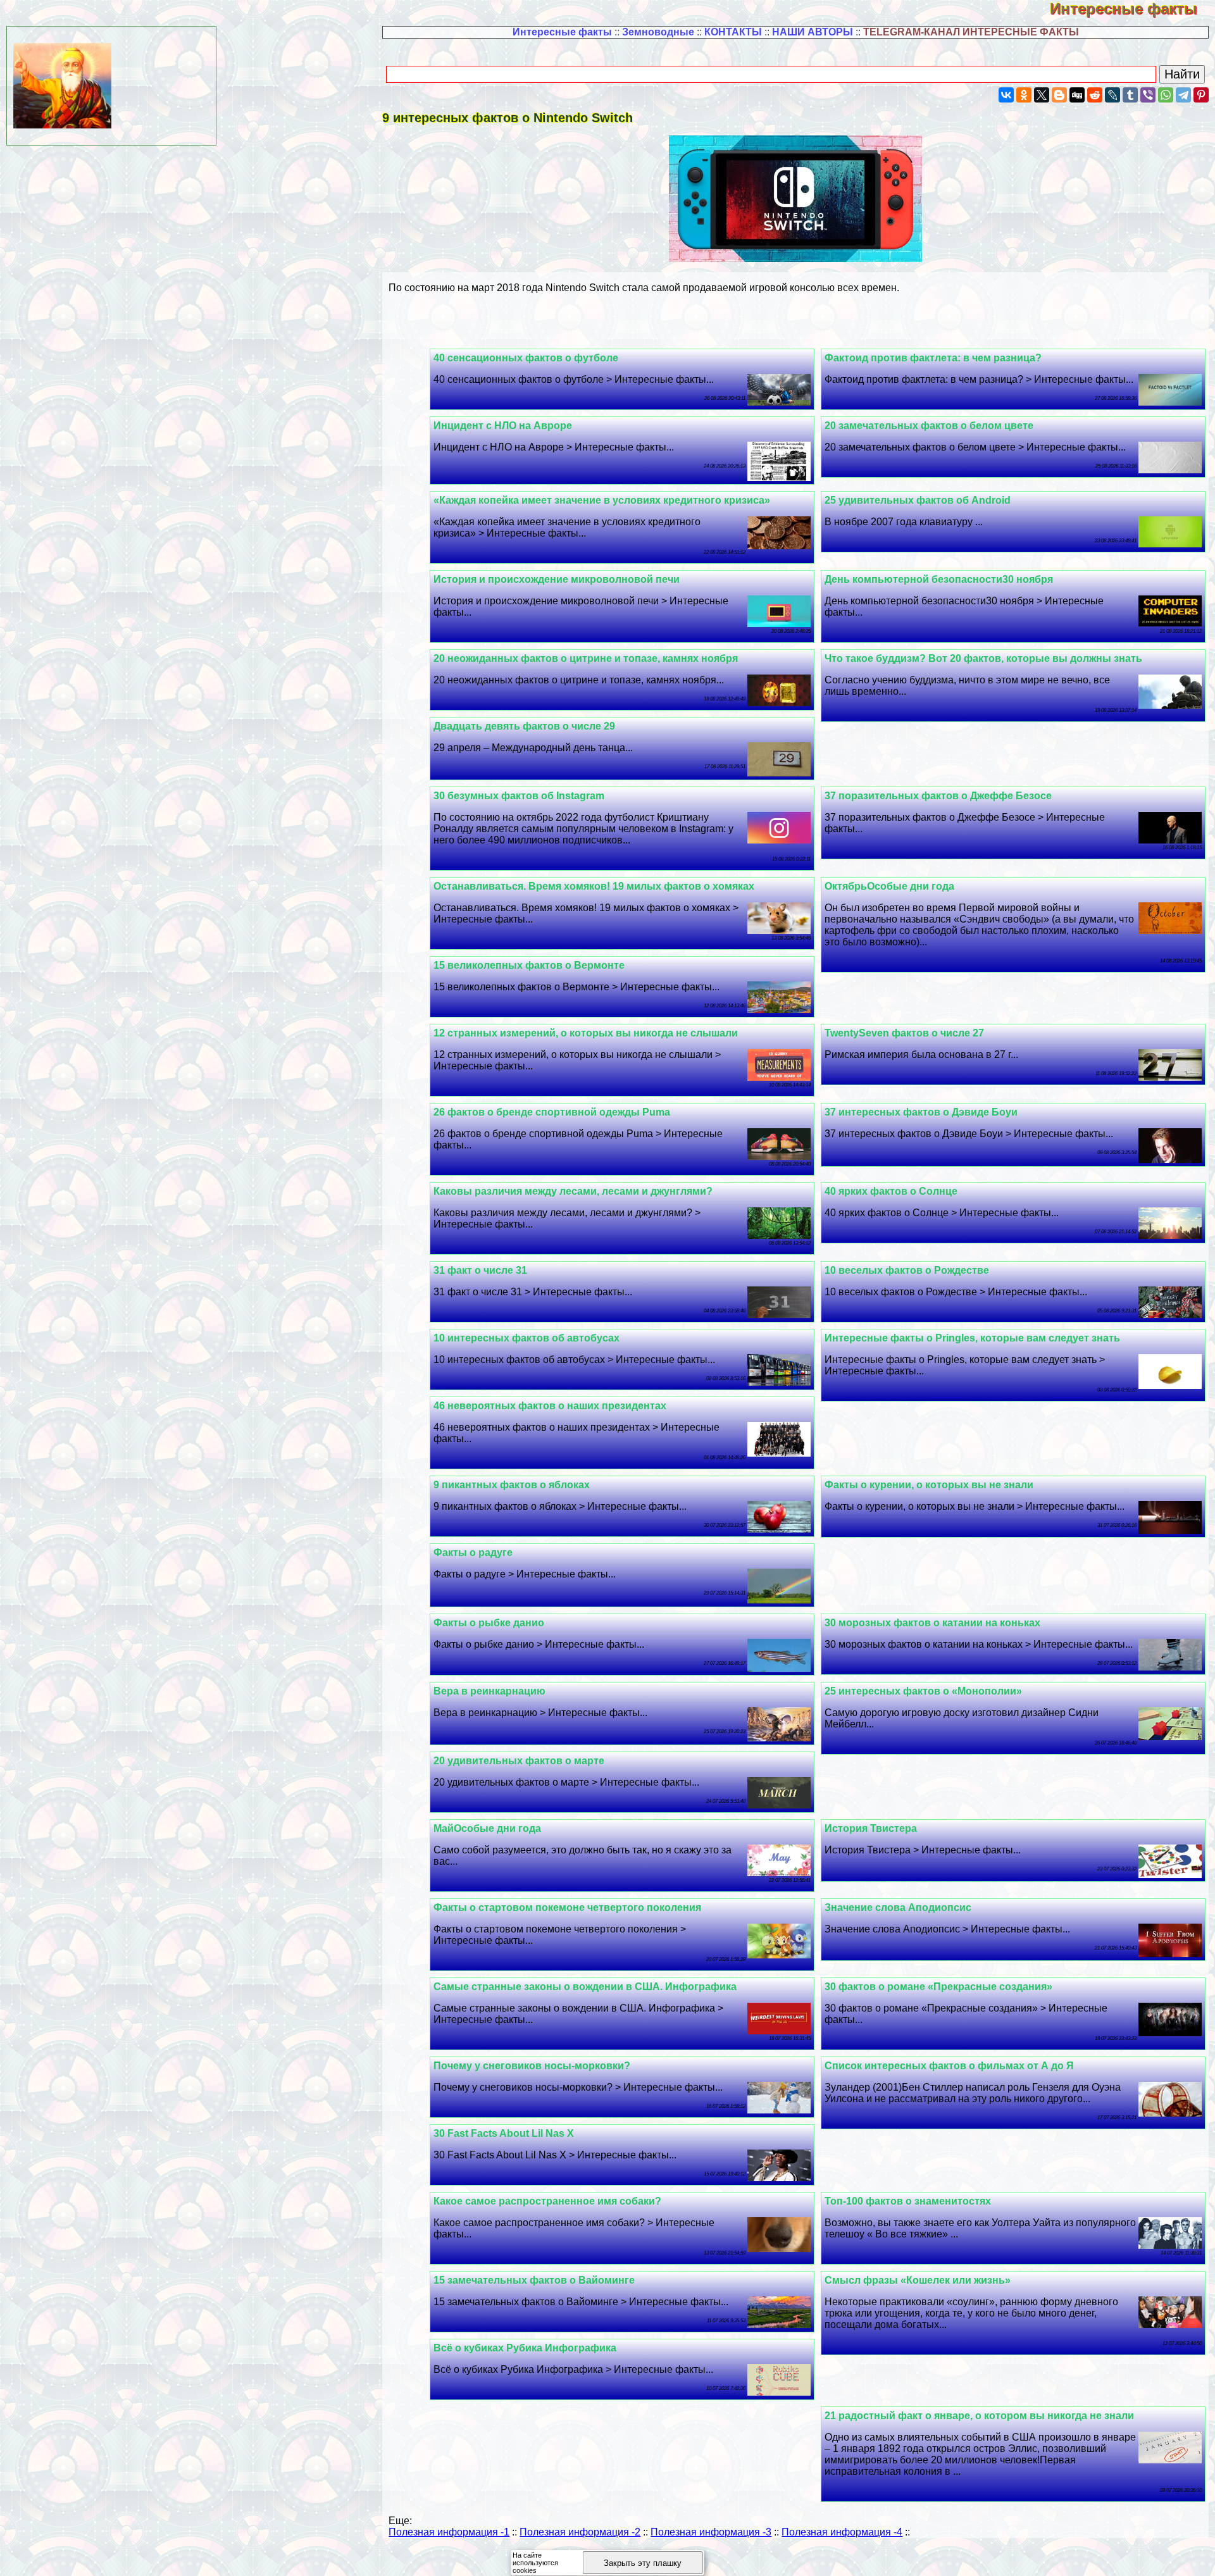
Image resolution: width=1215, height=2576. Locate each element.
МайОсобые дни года (487, 1828)
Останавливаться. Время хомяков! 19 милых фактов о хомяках (594, 886)
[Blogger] (1059, 95)
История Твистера (871, 1828)
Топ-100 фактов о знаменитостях (908, 2201)
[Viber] (1148, 95)
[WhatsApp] (1166, 95)
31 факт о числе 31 (480, 1270)
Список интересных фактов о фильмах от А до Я (949, 2066)
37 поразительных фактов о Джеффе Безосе (938, 796)
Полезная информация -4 (842, 2532)
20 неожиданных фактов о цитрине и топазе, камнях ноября (586, 658)
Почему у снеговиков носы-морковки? (532, 2066)
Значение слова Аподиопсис (898, 1907)
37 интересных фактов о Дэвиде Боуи (921, 1112)
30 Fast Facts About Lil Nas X (504, 2133)
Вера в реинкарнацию (489, 1691)
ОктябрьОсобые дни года (889, 886)
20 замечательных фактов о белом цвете (929, 426)
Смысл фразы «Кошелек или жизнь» (918, 2280)
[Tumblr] (1130, 95)
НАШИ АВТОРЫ (813, 32)
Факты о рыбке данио (489, 1623)
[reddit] (1095, 95)
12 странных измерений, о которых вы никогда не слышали (586, 1033)
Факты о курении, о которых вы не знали (929, 1485)
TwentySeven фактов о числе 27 (904, 1033)
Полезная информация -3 (711, 2532)
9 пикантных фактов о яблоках (512, 1485)
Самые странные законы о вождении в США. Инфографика (585, 1987)
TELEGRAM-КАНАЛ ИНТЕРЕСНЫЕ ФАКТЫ (971, 32)
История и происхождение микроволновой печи (557, 579)
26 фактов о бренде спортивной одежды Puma (552, 1112)
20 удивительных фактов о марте (519, 1761)
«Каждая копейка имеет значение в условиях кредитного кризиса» (602, 500)
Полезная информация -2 (580, 2532)
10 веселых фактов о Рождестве (907, 1270)
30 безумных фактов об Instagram (519, 796)
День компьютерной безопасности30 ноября (939, 579)
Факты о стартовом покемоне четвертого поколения (567, 1907)
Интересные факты (1132, 9)
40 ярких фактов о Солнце (891, 1191)
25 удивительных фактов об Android (918, 500)
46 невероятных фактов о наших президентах (550, 1406)
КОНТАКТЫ (733, 32)
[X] (1042, 95)
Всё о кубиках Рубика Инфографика (525, 2348)
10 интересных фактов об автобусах (526, 1338)
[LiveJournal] (1112, 95)
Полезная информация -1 (449, 2532)
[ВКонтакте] (1006, 95)
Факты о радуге (473, 1552)
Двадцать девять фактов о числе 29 (524, 726)
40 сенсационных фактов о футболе (526, 358)
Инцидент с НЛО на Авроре (503, 426)
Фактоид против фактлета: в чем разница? (933, 358)
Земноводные (658, 32)
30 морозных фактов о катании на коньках (932, 1623)
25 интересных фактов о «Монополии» (923, 1691)
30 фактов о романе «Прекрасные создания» (938, 1987)
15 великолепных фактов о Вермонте (529, 965)
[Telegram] (1183, 95)
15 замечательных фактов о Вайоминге (534, 2280)
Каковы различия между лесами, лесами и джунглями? (573, 1191)
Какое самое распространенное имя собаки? (547, 2201)
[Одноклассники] (1024, 95)
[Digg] (1077, 95)
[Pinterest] (1201, 95)
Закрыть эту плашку (643, 2563)
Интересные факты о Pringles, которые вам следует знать (972, 1338)
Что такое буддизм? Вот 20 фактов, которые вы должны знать (983, 658)
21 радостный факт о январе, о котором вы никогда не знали (979, 2416)
